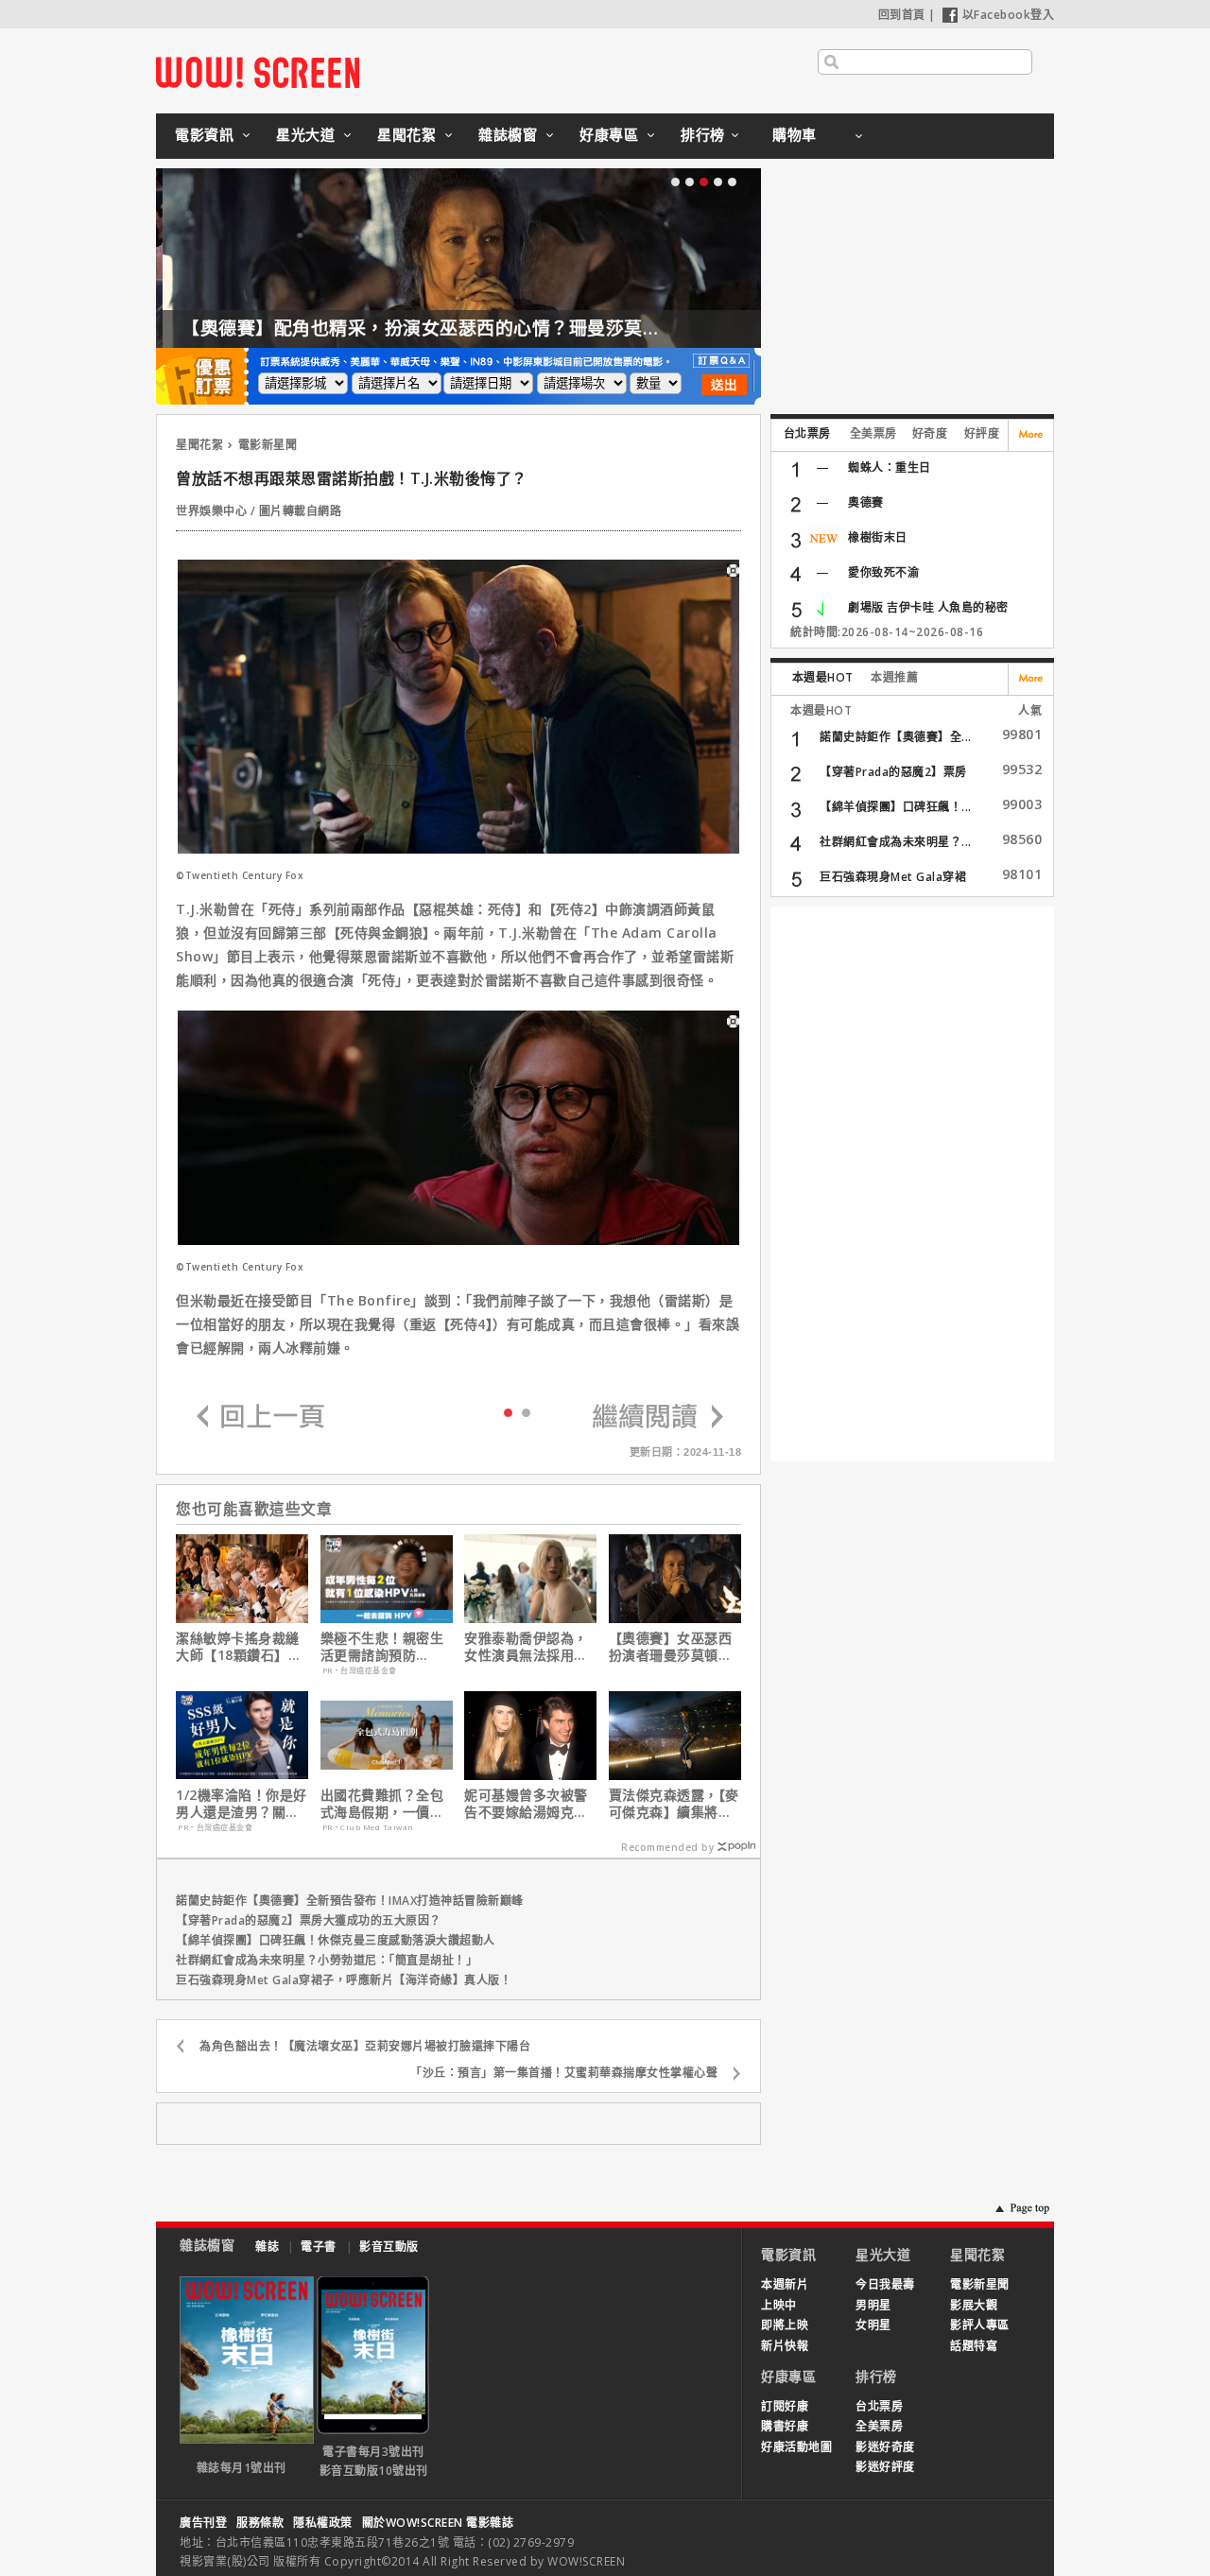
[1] (526, 1412)
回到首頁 (902, 15)
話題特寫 (974, 2346)
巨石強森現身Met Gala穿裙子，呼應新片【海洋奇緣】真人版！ (344, 1980)
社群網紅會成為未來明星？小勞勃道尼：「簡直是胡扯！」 (327, 1960)
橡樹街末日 (878, 537)
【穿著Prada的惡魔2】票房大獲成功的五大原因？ (309, 1920)
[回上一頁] (261, 1418)
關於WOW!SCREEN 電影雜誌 (438, 2523)
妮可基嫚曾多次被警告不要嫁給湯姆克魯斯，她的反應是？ (526, 1804)
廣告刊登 (203, 2523)
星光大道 (305, 134)
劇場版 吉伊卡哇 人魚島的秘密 (928, 607)
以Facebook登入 (1009, 15)
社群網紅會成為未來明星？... (896, 842)
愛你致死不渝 (883, 572)
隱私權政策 (323, 2523)
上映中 (779, 2305)
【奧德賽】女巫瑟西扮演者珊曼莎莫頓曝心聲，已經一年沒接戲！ (671, 1647)
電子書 (319, 2247)
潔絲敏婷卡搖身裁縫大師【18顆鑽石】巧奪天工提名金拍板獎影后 (239, 1647)
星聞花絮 (406, 134)
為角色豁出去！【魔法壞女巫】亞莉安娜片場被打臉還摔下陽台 (365, 2046)
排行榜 (703, 134)
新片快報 (785, 2346)
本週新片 (785, 2284)
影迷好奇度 (885, 2447)
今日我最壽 (885, 2284)
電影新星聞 (268, 445)
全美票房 (873, 433)
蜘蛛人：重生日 (890, 467)
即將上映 (785, 2325)
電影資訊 (204, 134)
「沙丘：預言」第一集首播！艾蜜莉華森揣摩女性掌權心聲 (564, 2073)
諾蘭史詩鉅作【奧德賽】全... (896, 737)
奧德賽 (866, 502)
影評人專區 (980, 2325)
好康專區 (609, 134)
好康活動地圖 (796, 2447)
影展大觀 (974, 2305)
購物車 (795, 134)
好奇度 (930, 433)
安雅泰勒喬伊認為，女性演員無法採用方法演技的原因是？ (526, 1647)
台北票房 (807, 433)
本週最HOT (823, 677)
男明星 (873, 2305)
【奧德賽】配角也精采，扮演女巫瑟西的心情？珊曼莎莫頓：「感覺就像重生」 (493, 328)
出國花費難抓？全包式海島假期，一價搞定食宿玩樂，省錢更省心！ (382, 1804)
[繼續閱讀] (658, 1418)
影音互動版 (389, 2247)
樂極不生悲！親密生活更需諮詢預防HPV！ (382, 1647)
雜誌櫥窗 (508, 134)
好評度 (982, 433)
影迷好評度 (885, 2467)
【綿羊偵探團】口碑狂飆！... (896, 807)
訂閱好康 (785, 2406)
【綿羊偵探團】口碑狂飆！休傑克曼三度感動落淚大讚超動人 (336, 1940)
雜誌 (267, 2247)
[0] (508, 1411)
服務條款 (260, 2523)
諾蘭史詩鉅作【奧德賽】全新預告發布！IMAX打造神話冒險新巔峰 (350, 1901)
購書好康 (785, 2426)
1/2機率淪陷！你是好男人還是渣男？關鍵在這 (242, 1804)
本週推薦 (894, 677)
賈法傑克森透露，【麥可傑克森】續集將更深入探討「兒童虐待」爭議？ (674, 1804)
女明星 (873, 2325)
